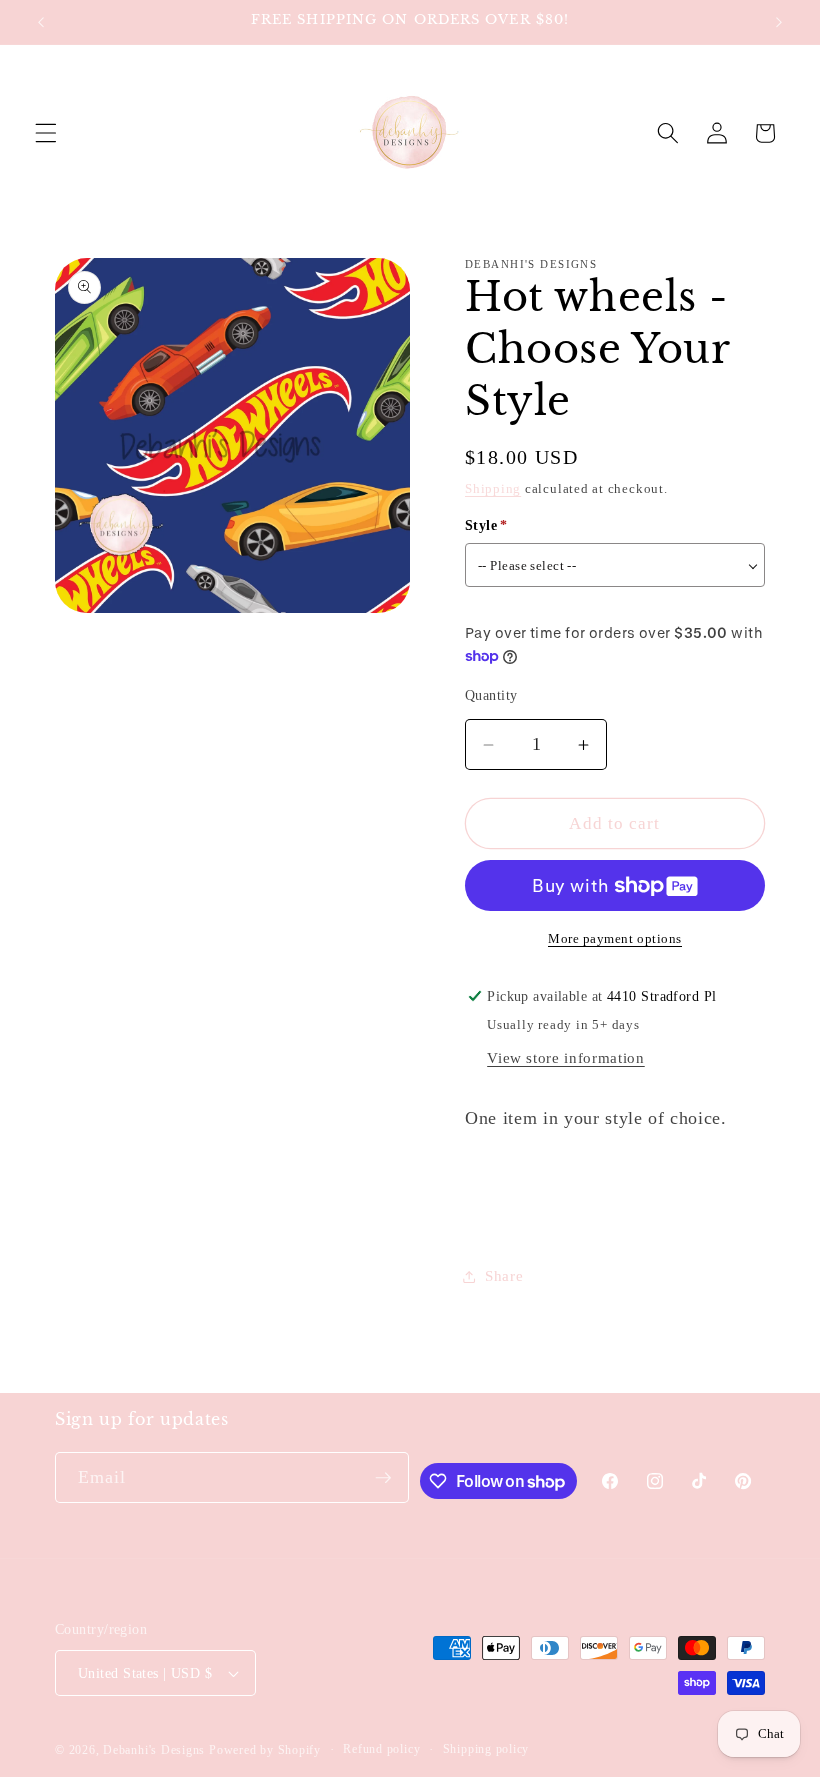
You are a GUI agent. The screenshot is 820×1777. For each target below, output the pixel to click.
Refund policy (381, 1749)
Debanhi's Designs (154, 1750)
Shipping (493, 488)
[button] (46, 133)
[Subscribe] (383, 1478)
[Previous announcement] (41, 22)
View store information (566, 1057)
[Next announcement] (779, 22)
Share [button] (504, 1275)
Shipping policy (486, 1749)
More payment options (615, 938)
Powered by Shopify (265, 1750)
